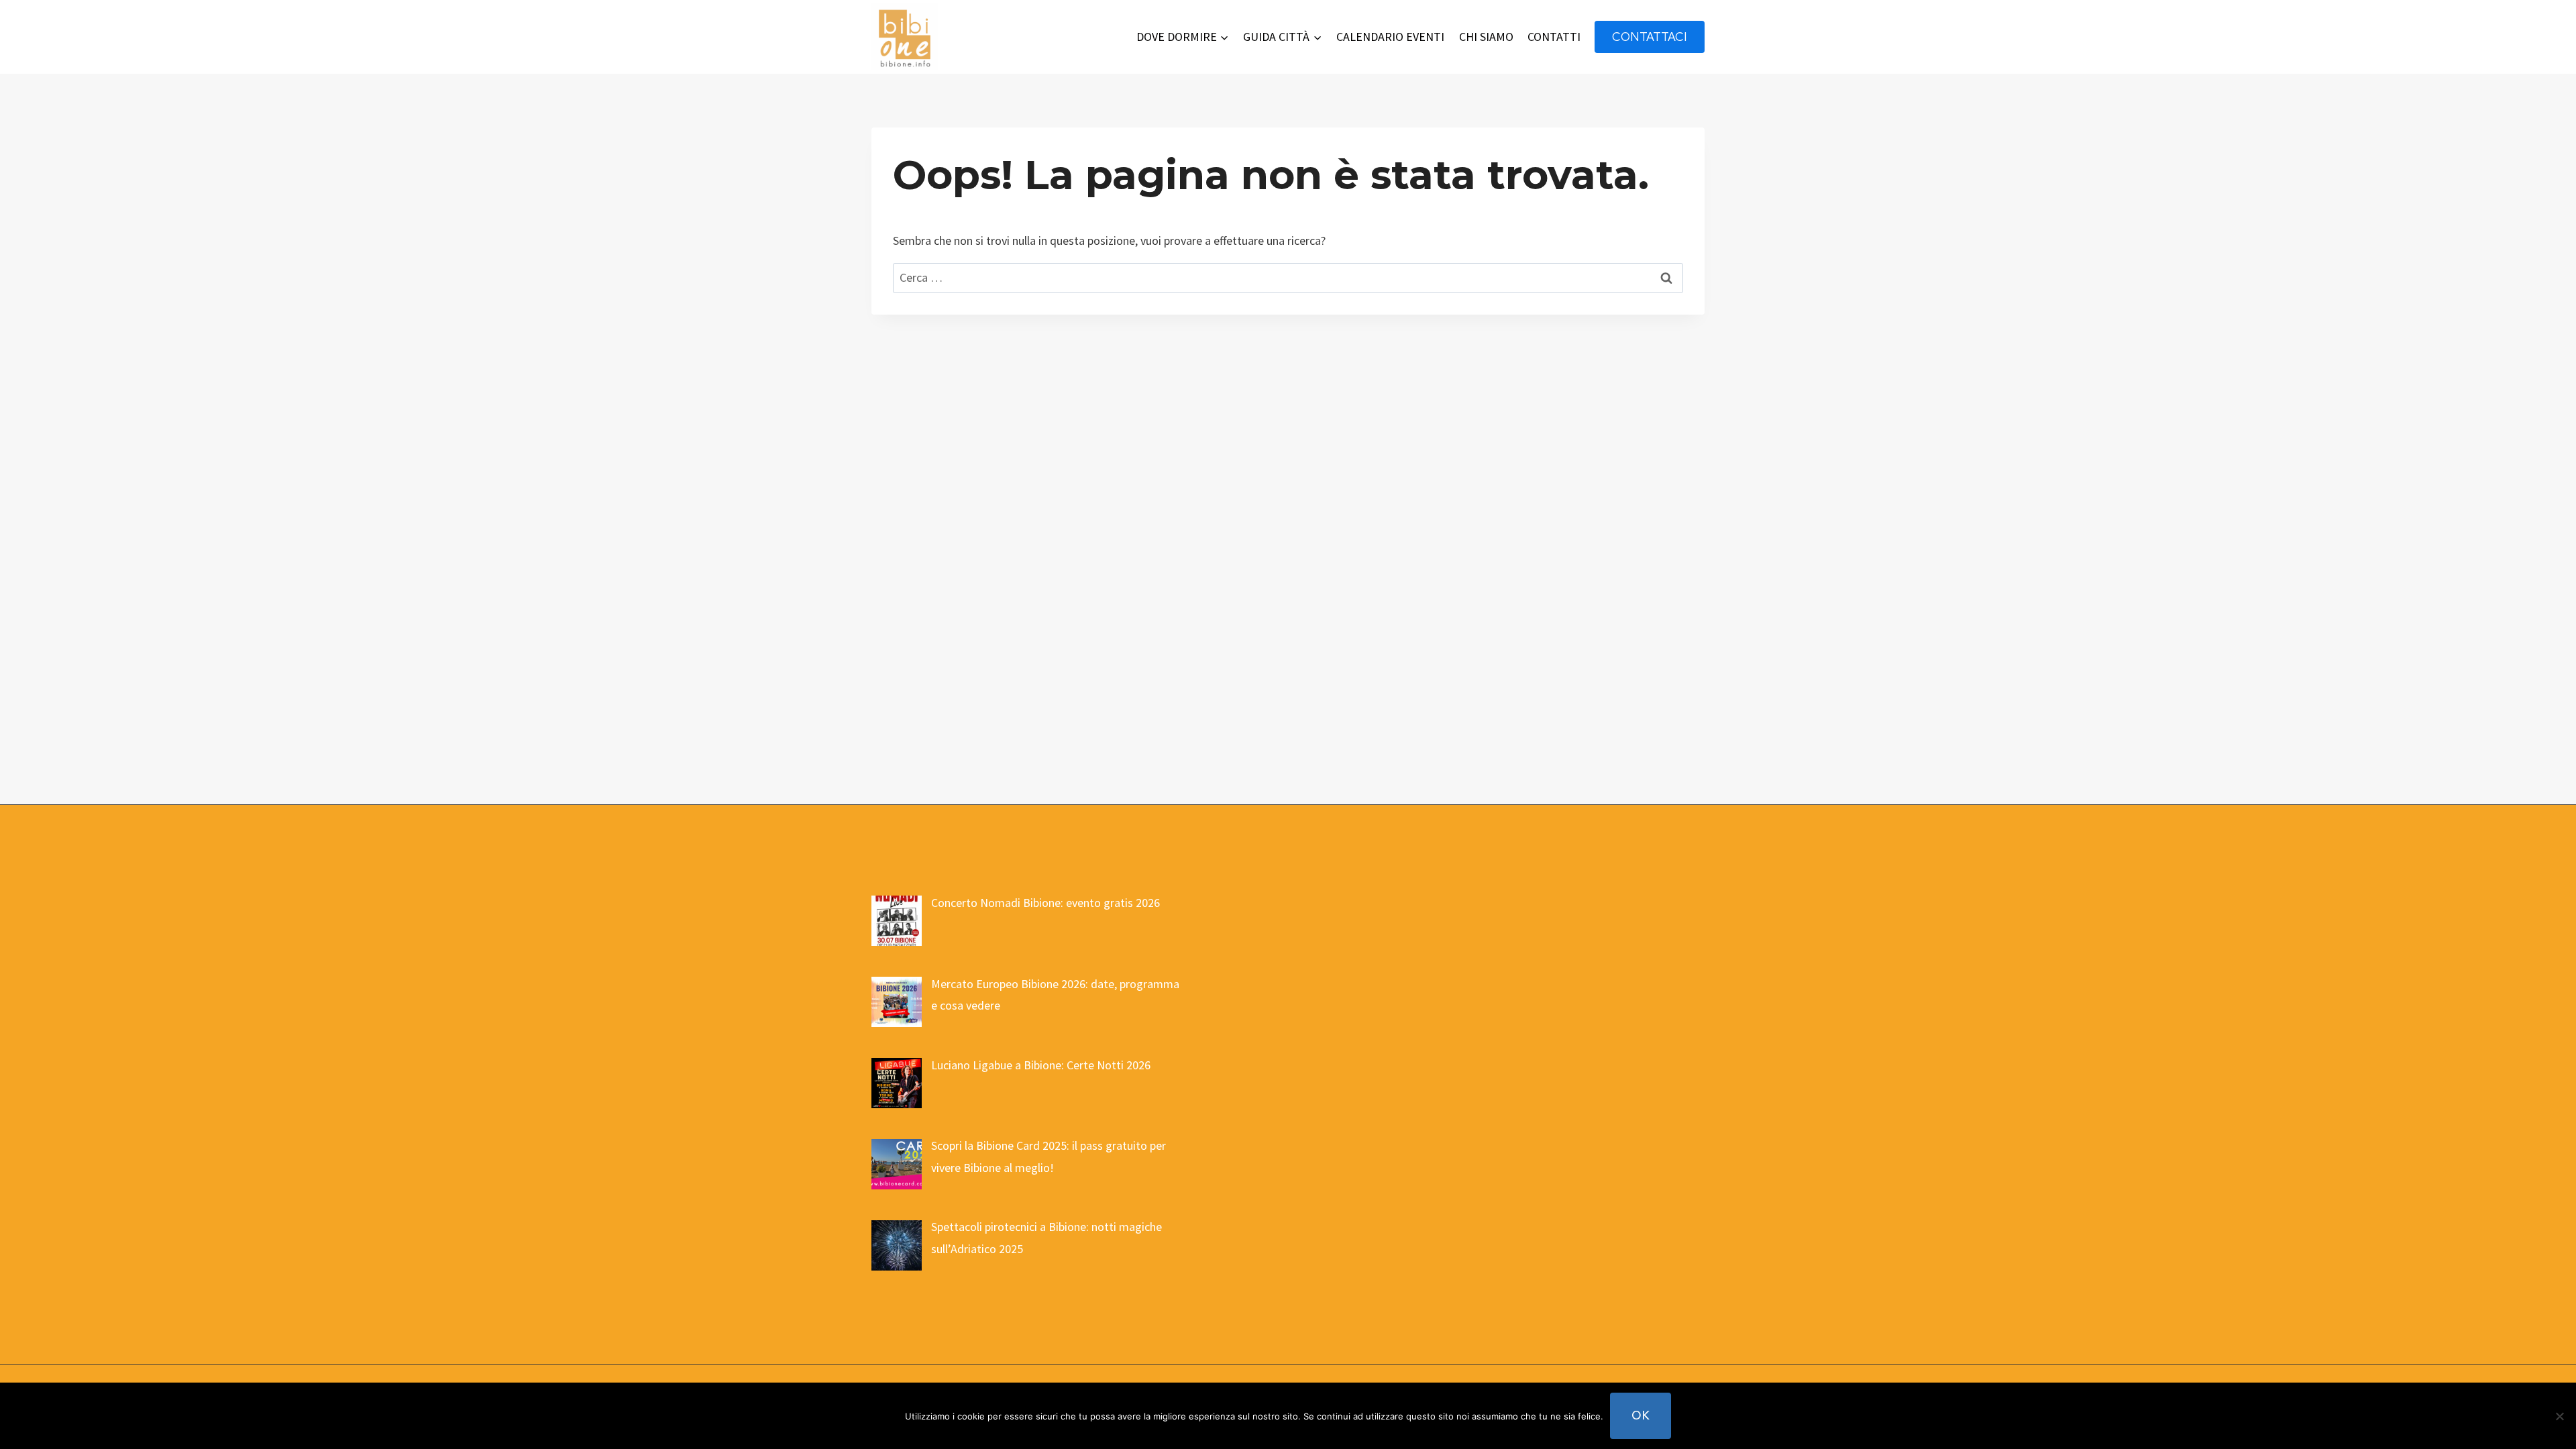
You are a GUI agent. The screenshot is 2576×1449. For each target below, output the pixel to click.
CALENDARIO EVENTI (1390, 37)
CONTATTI (1554, 37)
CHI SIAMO (1486, 37)
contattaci (1650, 37)
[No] (2559, 1416)
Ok (1641, 1415)
